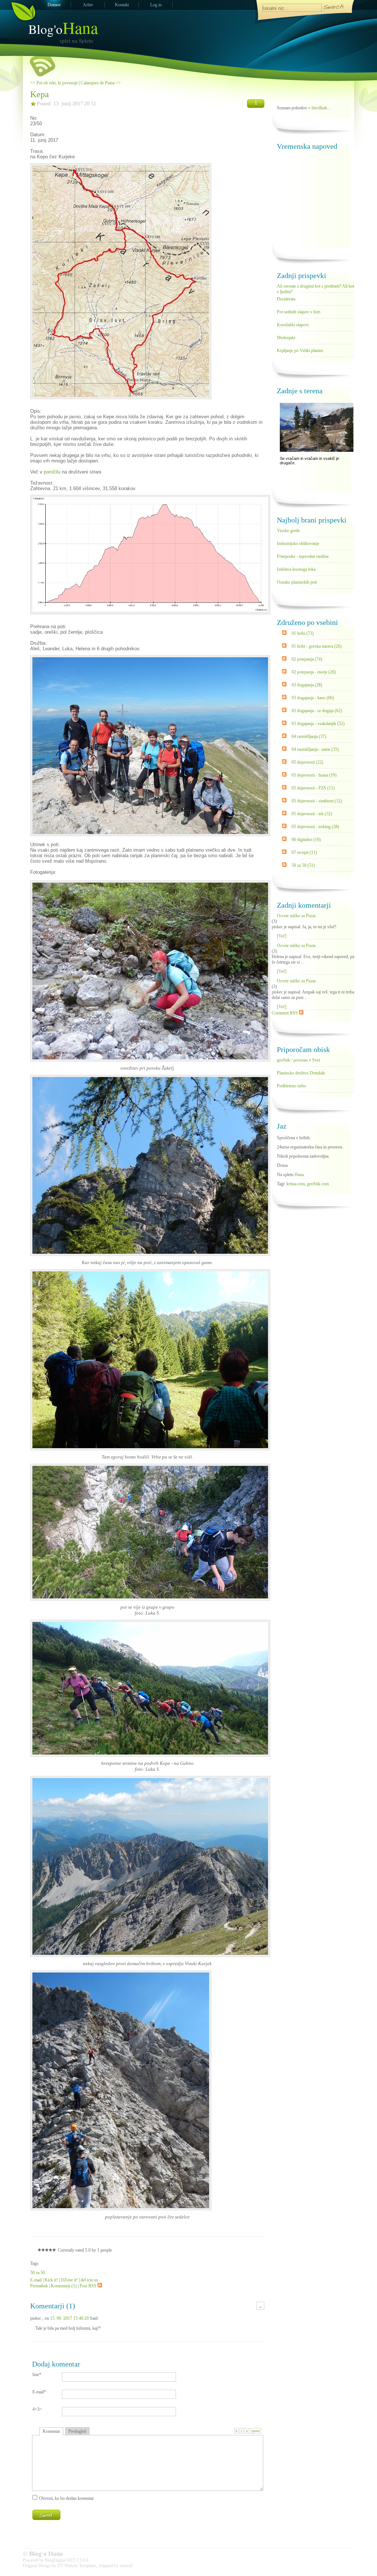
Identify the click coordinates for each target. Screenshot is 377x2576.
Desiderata (286, 299)
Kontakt (122, 5)
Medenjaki (286, 338)
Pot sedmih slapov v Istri (299, 312)
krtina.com (296, 1184)
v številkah (318, 108)
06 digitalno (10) (306, 840)
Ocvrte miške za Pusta (296, 916)
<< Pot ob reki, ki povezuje (54, 83)
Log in (156, 5)
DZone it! (69, 2280)
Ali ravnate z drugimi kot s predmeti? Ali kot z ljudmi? (316, 288)
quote (256, 2431)
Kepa (40, 94)
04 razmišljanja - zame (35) (315, 749)
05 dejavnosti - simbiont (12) (317, 801)
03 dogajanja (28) (307, 685)
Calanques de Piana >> (101, 83)
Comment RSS (285, 1013)
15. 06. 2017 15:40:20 (69, 2318)
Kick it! (51, 2280)
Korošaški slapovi (293, 325)
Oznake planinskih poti (297, 582)
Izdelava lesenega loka (296, 569)
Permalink (39, 2286)
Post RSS (88, 2286)
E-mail (36, 2280)
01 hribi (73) (303, 633)
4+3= (37, 2409)
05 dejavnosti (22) (307, 762)
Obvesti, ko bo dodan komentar (66, 2498)
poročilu (52, 472)
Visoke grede (288, 531)
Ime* (37, 2375)
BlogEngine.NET (60, 2560)
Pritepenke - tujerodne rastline (303, 556)
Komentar (51, 2431)
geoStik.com (318, 1184)
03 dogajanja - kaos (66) (313, 698)
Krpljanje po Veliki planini (300, 351)
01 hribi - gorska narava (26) (317, 646)
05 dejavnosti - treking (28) (315, 827)
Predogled (77, 2431)
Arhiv (88, 5)
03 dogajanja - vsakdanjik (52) (318, 724)
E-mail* (39, 2392)
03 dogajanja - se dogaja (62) (317, 711)
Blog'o (63, 29)
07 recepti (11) (304, 852)
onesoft (126, 2566)
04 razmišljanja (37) (309, 736)
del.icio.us (89, 2280)
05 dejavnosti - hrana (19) (314, 775)
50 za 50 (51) (303, 865)
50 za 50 (38, 2273)
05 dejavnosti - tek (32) (312, 814)
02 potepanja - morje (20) (314, 672)
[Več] (282, 936)
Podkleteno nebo (291, 1086)
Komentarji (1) (64, 2286)
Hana (299, 1175)
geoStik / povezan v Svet (298, 1060)
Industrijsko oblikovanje (298, 543)
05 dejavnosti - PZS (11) (313, 788)
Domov (54, 5)
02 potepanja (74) (307, 659)
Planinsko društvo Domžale (301, 1073)
